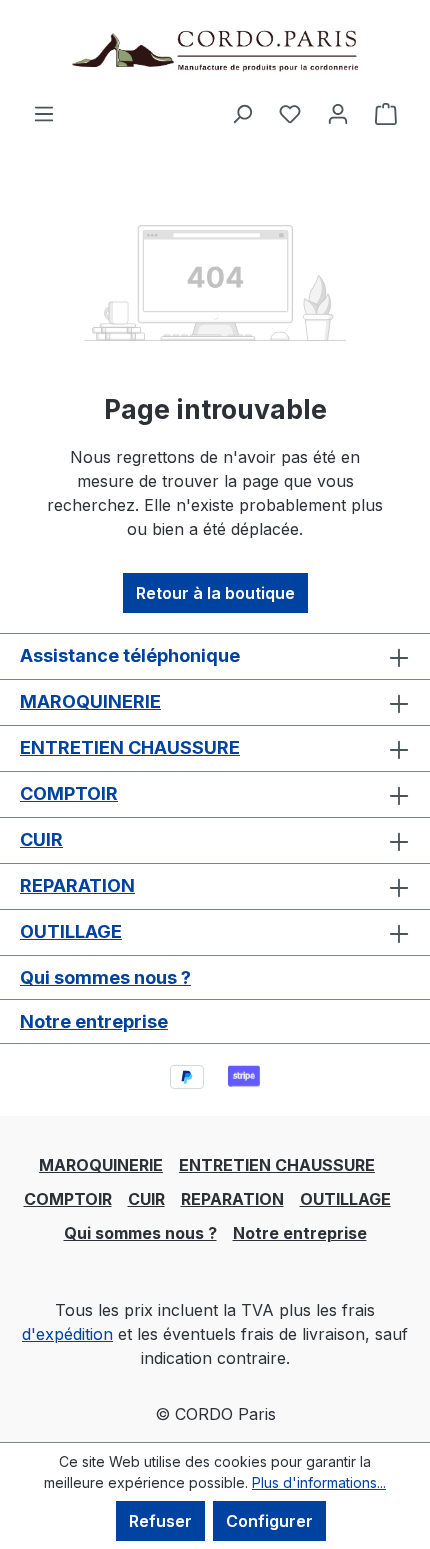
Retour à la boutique (215, 593)
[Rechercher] (242, 113)
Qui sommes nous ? (105, 977)
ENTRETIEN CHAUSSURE (130, 747)
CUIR (41, 839)
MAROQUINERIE (90, 701)
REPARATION (77, 885)
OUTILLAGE (71, 931)
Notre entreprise (94, 1021)
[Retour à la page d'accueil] (215, 50)
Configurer (269, 1521)
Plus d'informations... (319, 1482)
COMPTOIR (69, 793)
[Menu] (44, 113)
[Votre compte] (338, 113)
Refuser (160, 1521)
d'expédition (67, 1334)
